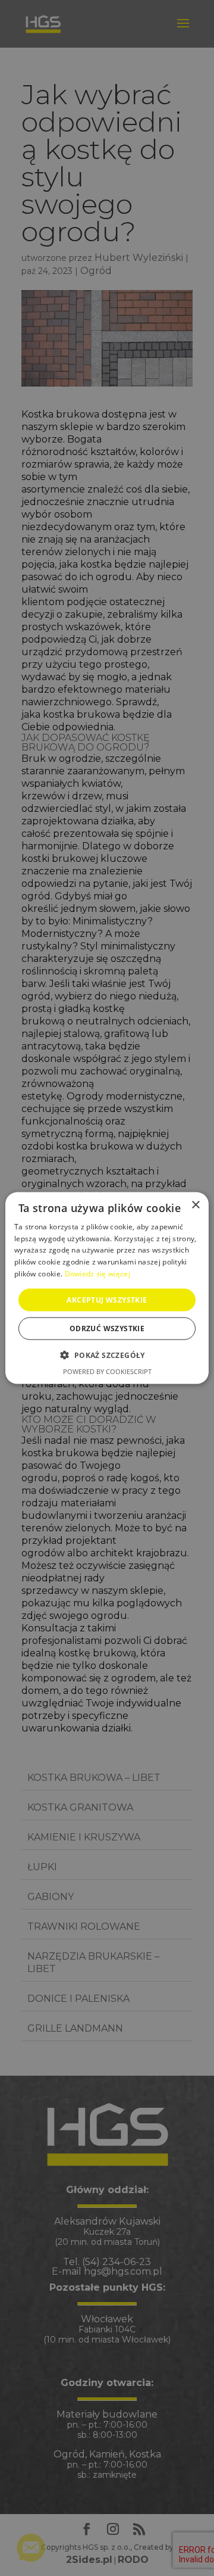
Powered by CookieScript (107, 1371)
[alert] (107, 1288)
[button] (107, 1355)
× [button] (195, 1205)
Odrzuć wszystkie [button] (107, 1329)
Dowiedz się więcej (97, 1274)
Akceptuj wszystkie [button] (107, 1299)
